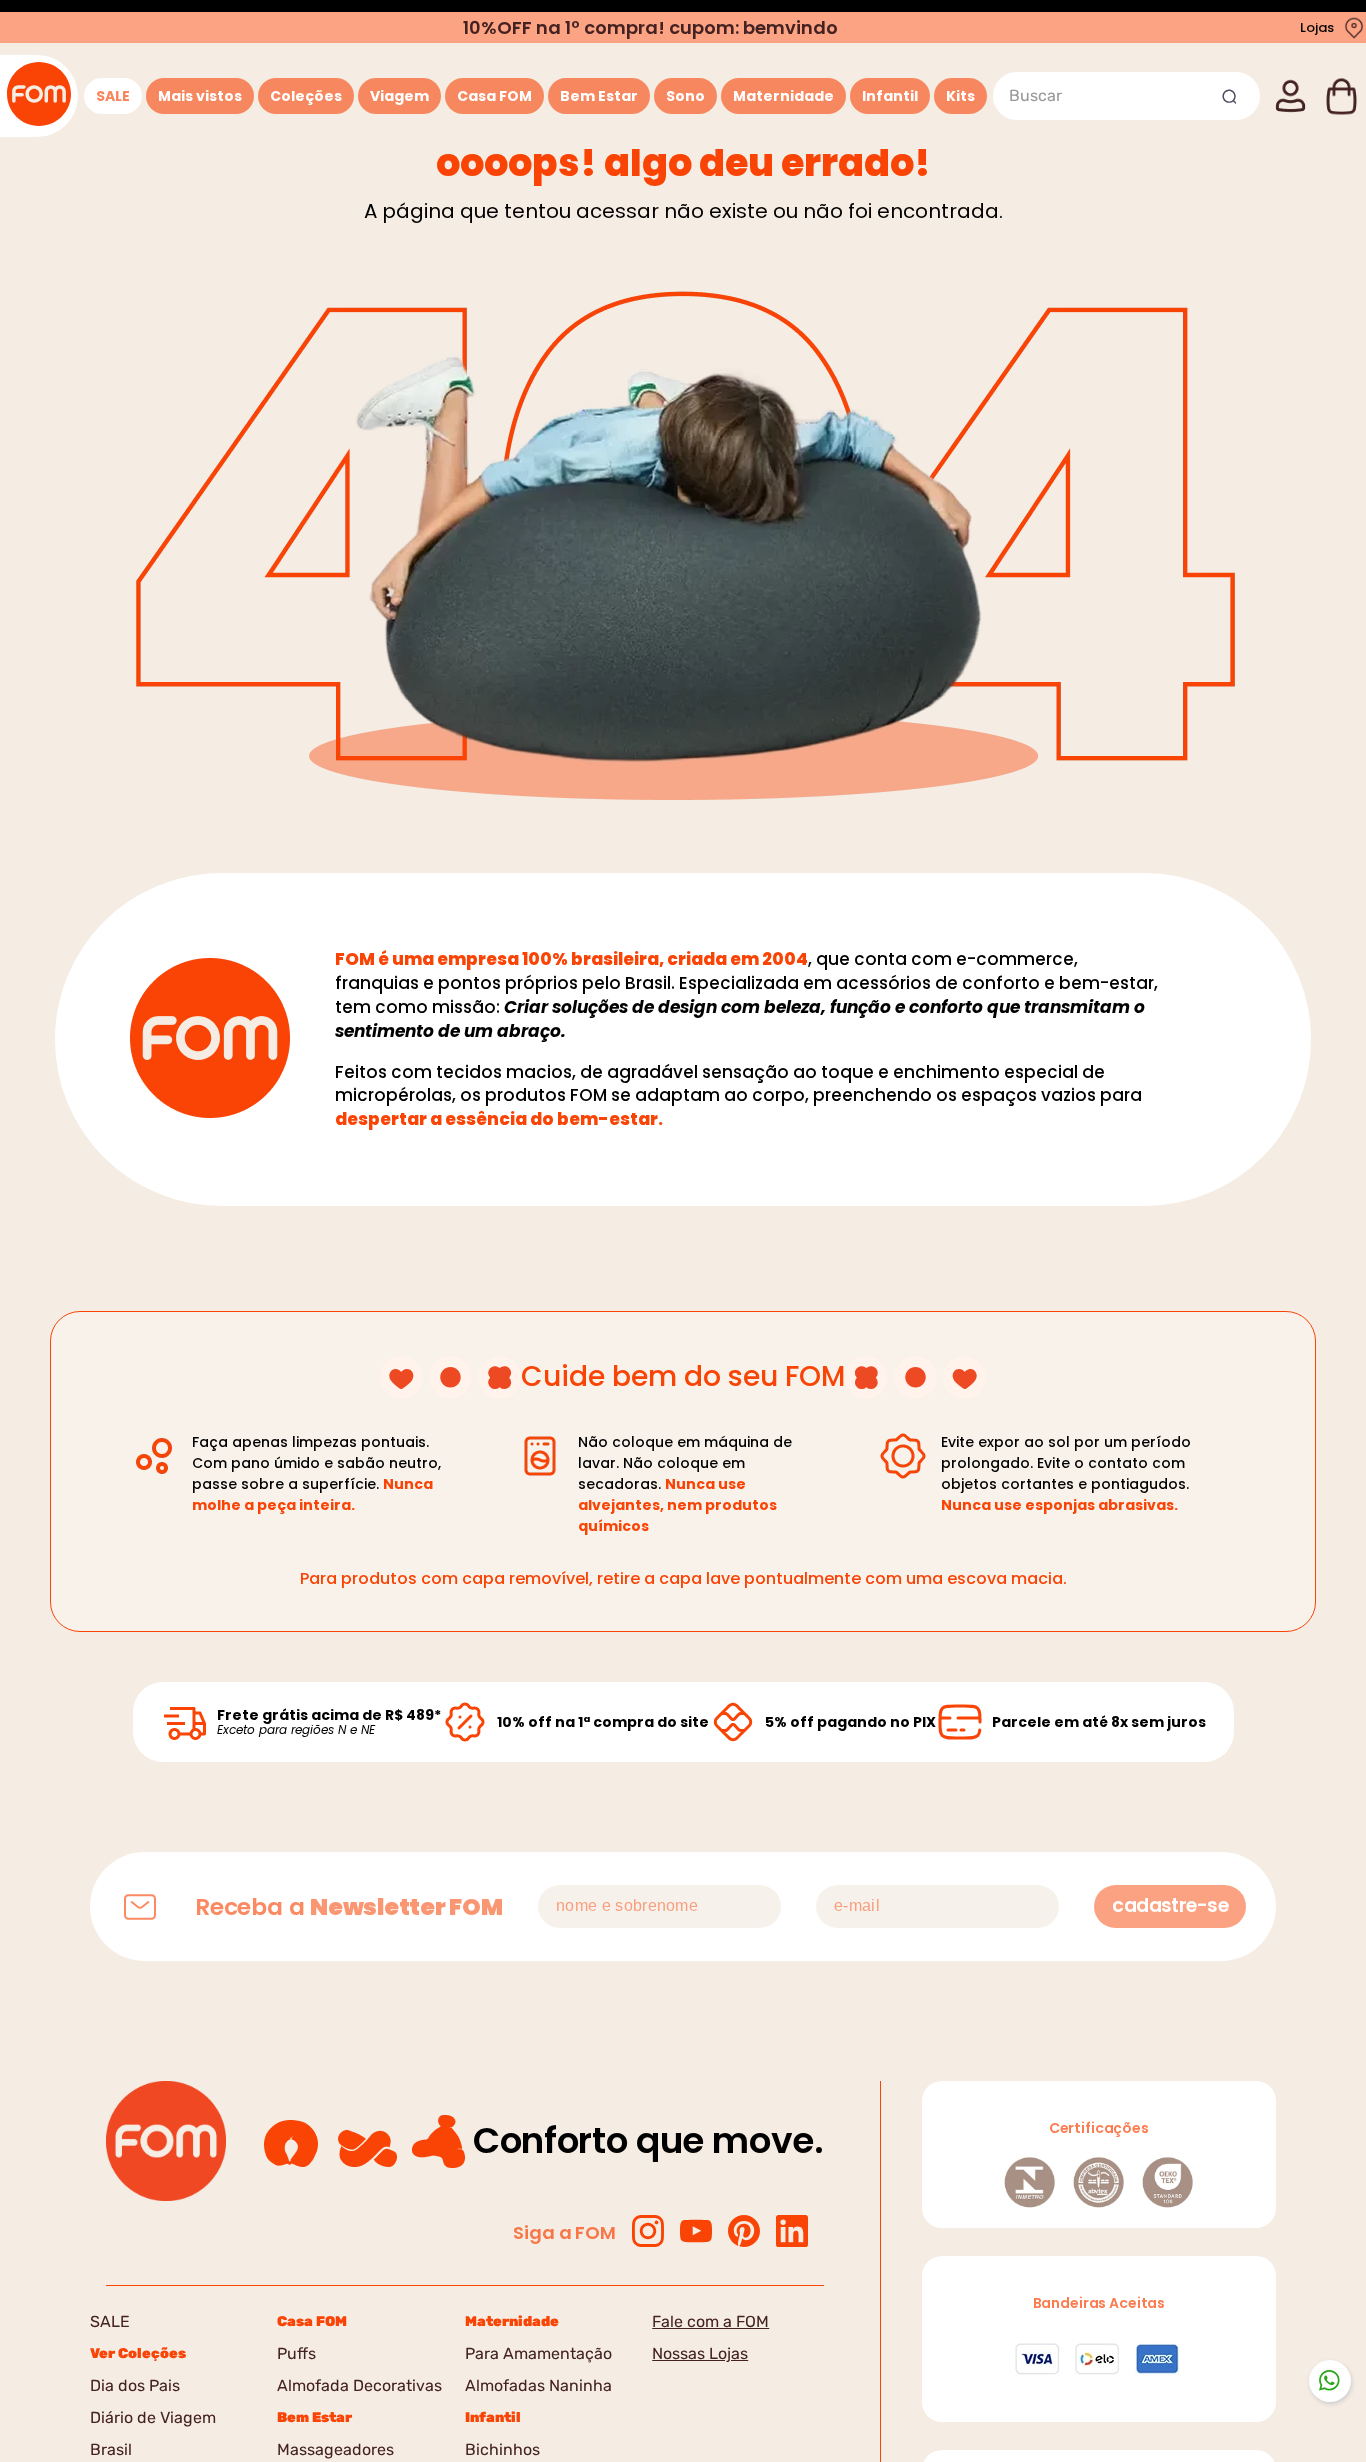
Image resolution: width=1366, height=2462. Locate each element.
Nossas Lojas (700, 2353)
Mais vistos (200, 96)
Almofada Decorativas (359, 2385)
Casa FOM (494, 96)
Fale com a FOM (710, 2321)
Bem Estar (599, 96)
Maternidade (783, 96)
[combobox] (1126, 96)
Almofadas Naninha (538, 2385)
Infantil (890, 96)
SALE (113, 96)
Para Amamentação (538, 2353)
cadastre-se (1170, 1905)
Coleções (306, 96)
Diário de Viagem (153, 2417)
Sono (685, 96)
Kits (960, 96)
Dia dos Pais (135, 2385)
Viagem (399, 96)
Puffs (296, 2353)
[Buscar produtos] (1232, 96)
